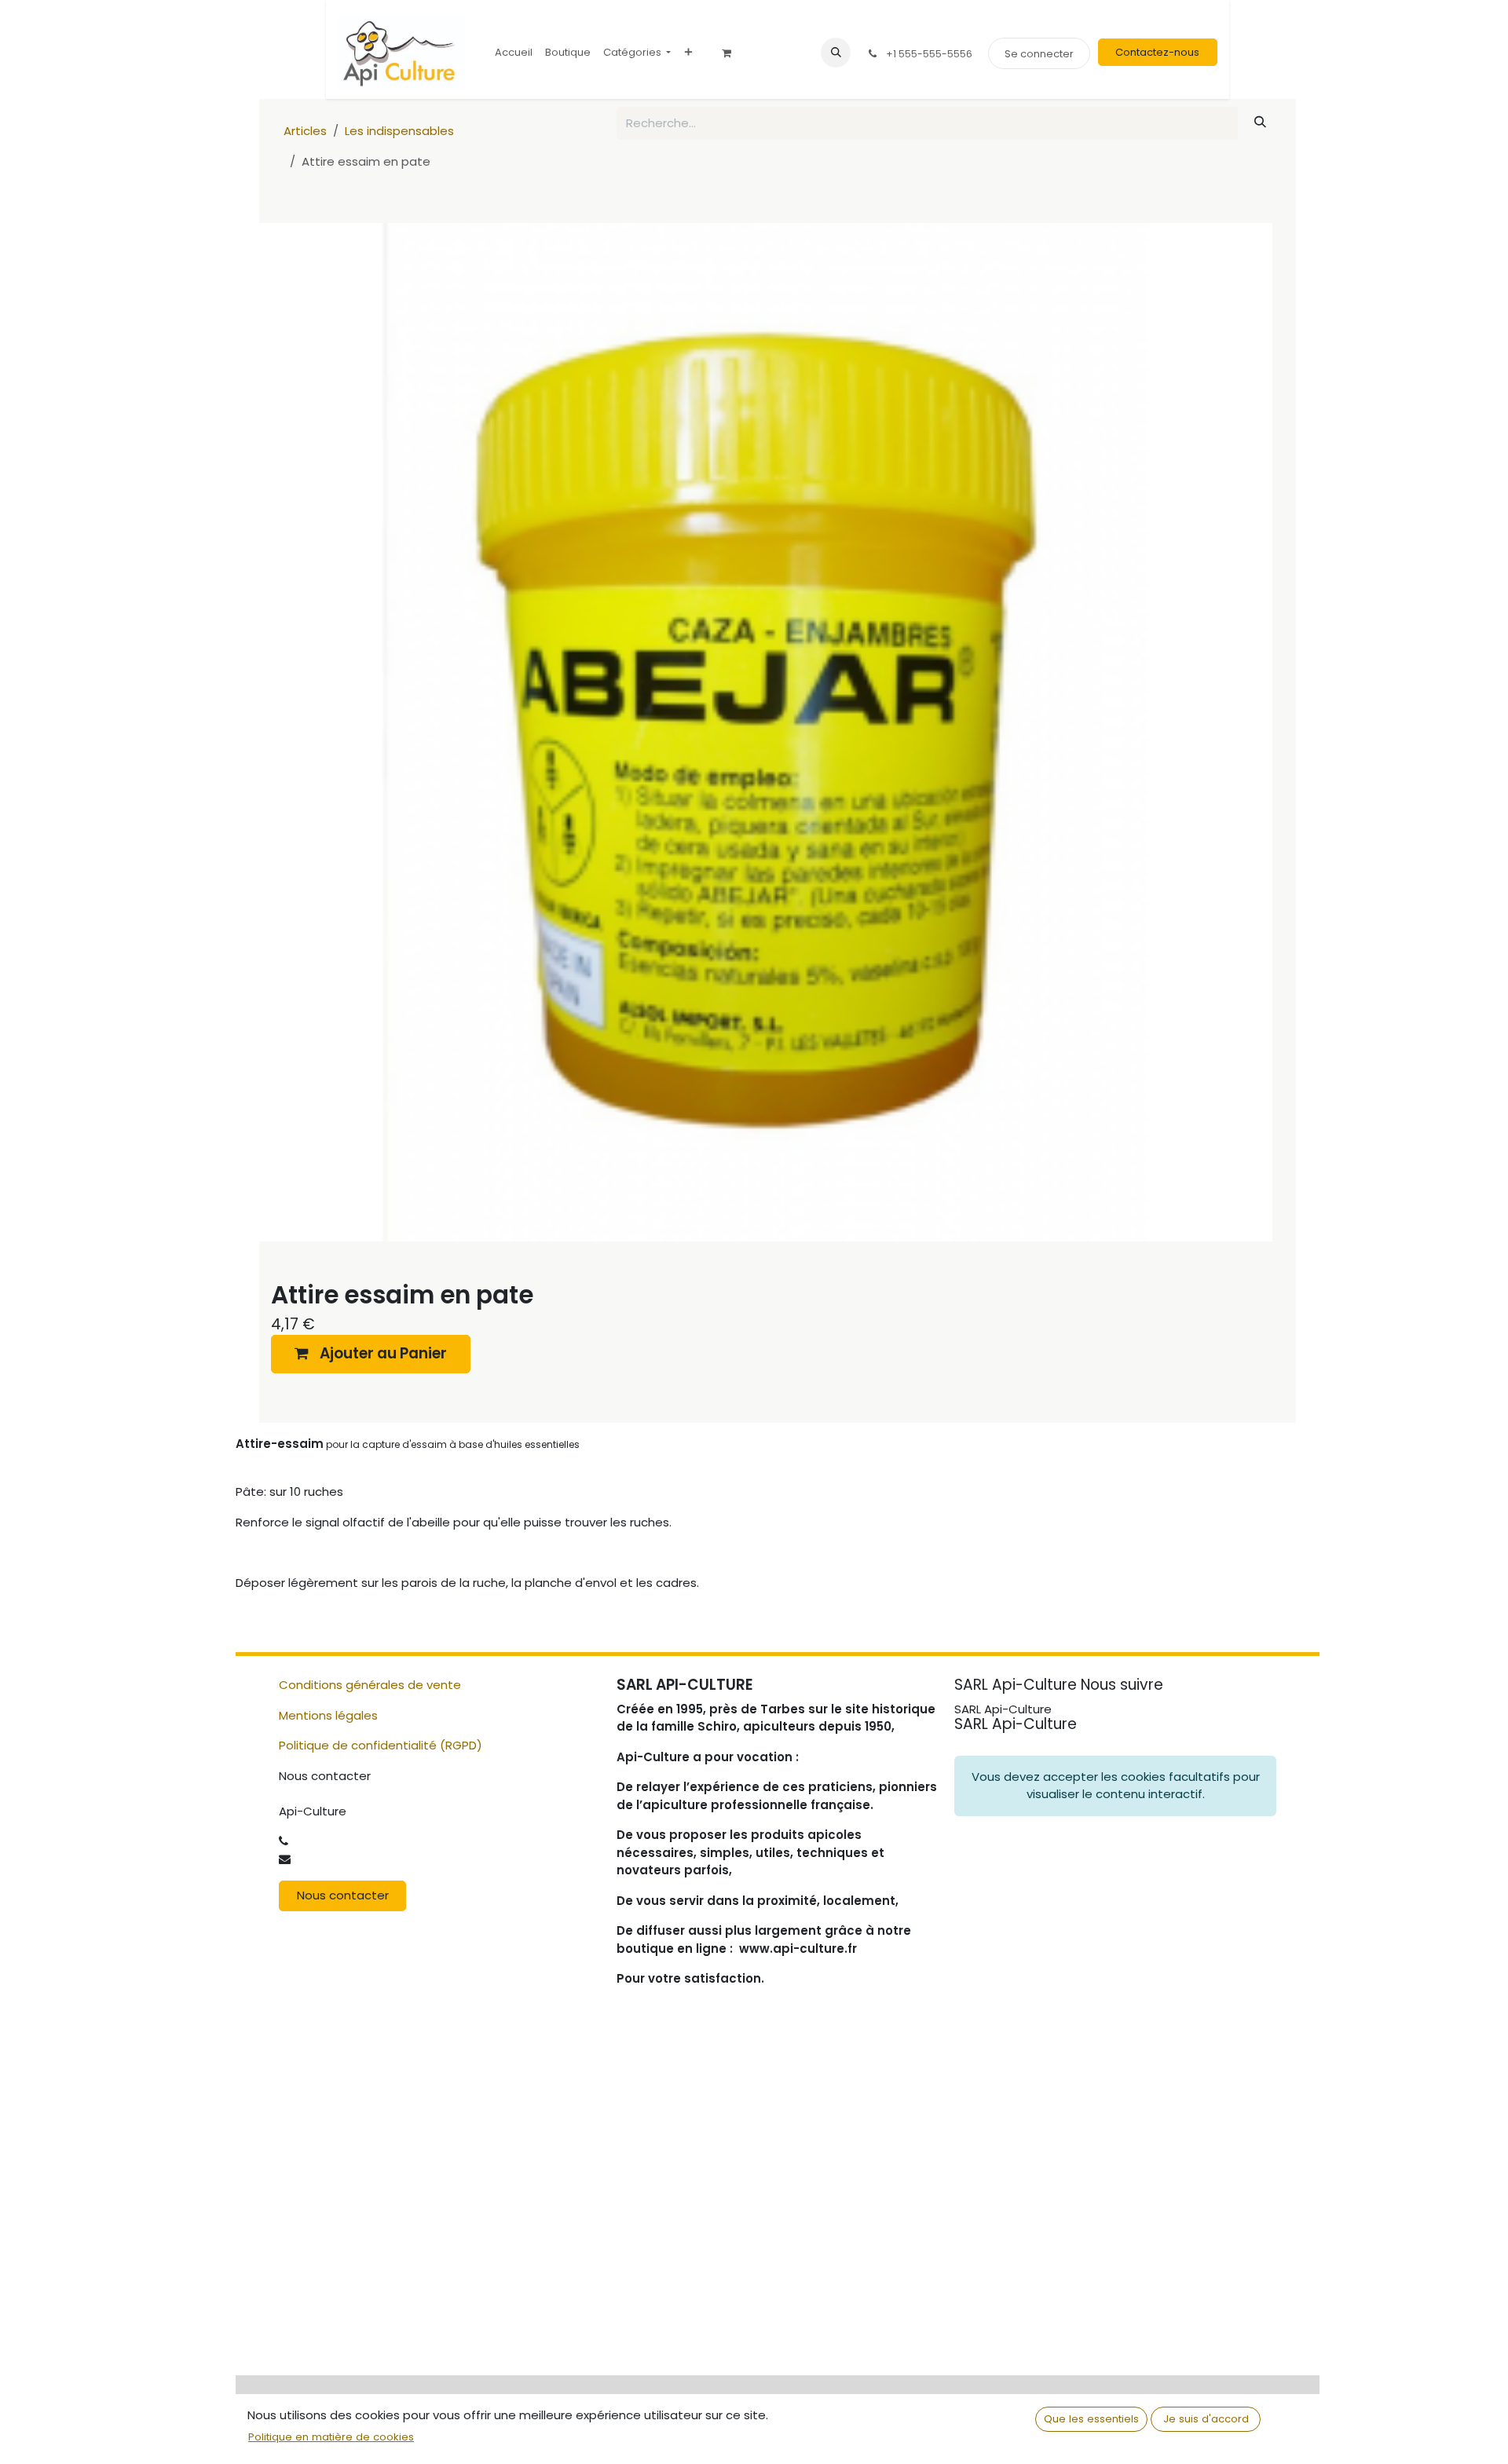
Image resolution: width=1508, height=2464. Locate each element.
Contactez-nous (1157, 52)
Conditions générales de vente (370, 1685)
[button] (836, 53)
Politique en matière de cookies (331, 2437)
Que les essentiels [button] (1091, 2419)
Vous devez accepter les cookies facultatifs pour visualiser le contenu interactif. (1116, 1786)
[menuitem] (514, 52)
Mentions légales (328, 1715)
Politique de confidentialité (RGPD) (381, 1745)
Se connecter (1039, 54)
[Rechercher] (1261, 122)
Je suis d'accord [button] (1206, 2419)
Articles (305, 131)
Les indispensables (399, 131)
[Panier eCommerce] (732, 53)
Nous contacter (343, 1895)
